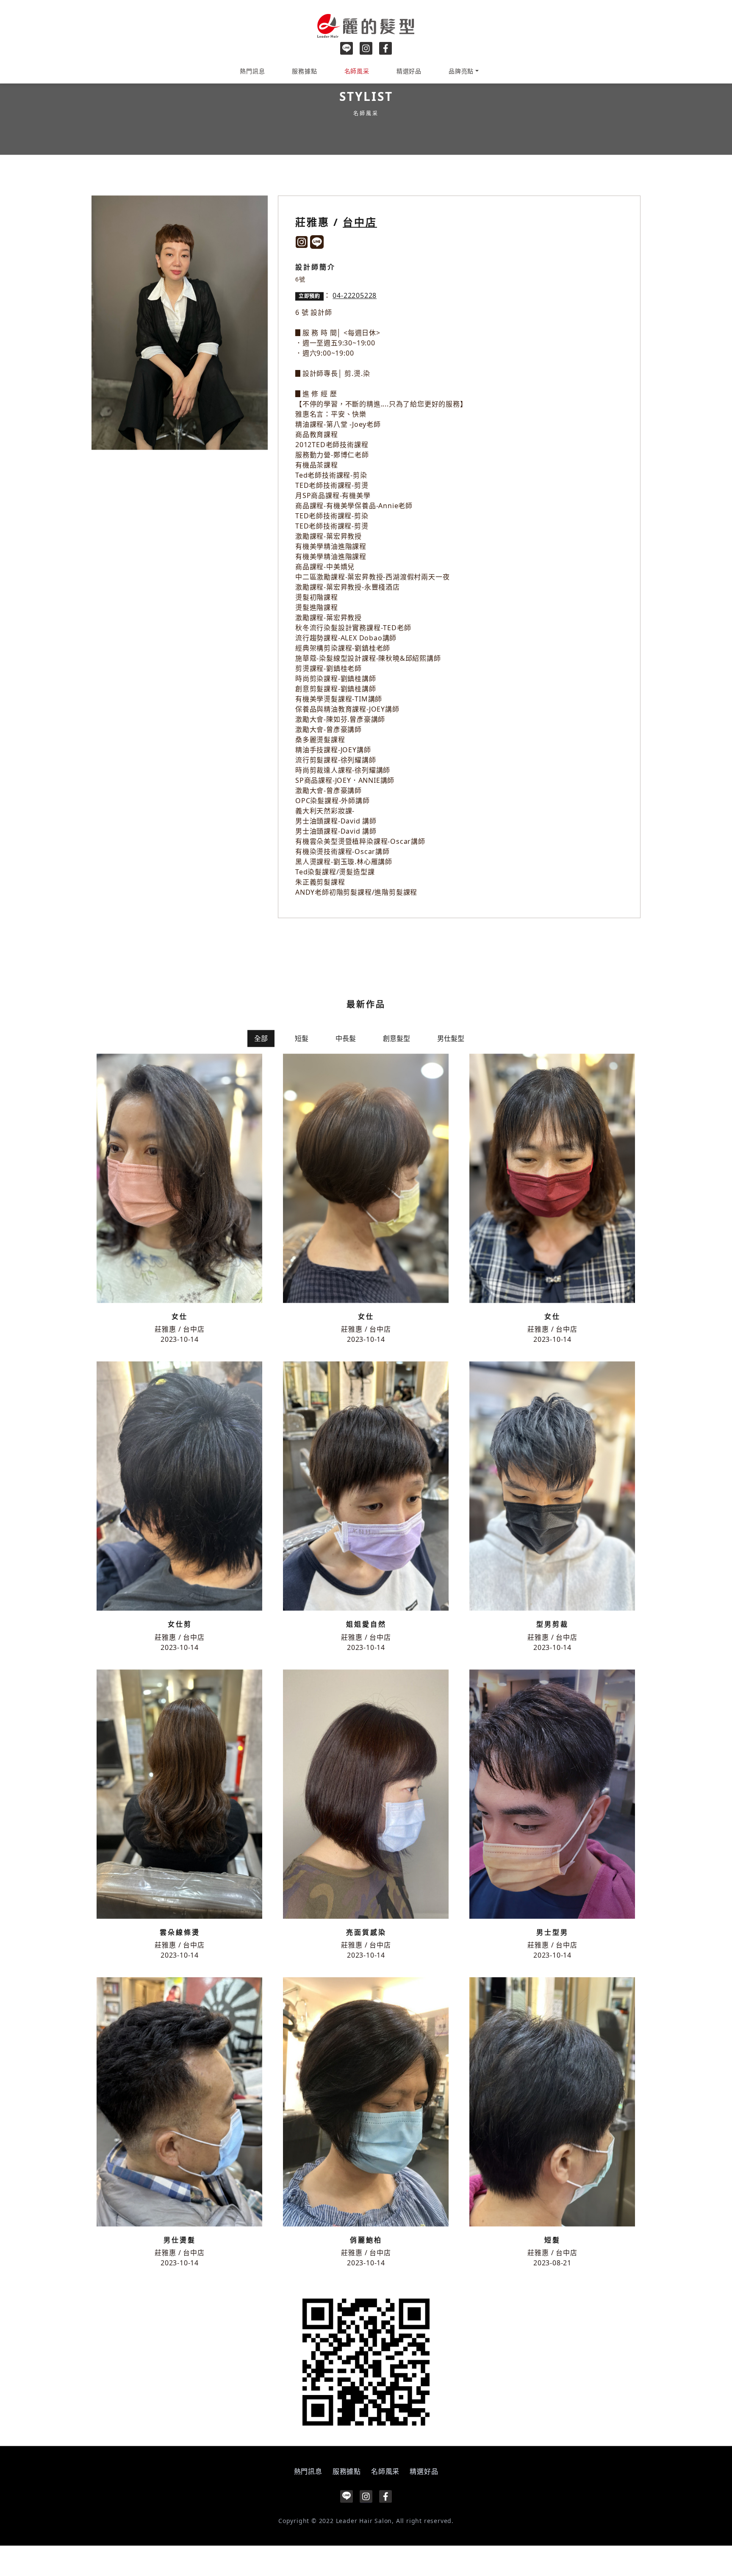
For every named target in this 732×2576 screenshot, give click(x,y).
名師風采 (357, 71)
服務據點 (304, 71)
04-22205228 (355, 323)
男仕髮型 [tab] (451, 1066)
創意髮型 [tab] (396, 1066)
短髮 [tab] (302, 1066)
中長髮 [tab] (346, 1066)
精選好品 (409, 71)
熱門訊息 (252, 71)
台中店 (360, 250)
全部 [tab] (261, 1066)
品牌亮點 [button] (461, 71)
